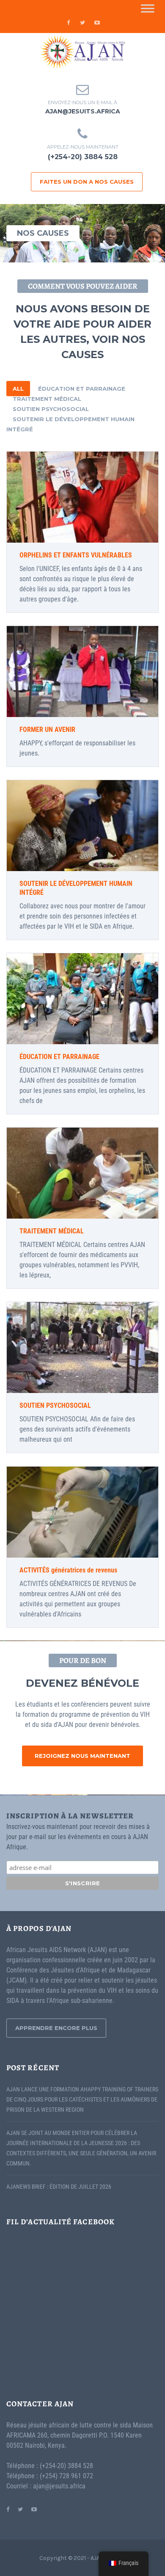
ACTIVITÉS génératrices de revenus (68, 1570)
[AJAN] (82, 52)
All (18, 389)
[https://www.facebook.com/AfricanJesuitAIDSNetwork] (8, 2509)
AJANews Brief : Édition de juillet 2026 (59, 2187)
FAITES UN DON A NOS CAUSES (87, 182)
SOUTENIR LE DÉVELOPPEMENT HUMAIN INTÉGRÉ (70, 424)
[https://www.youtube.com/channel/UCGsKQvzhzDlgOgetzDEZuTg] (34, 2509)
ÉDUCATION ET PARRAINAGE (82, 389)
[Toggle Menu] (148, 8)
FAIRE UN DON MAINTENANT (82, 497)
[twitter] (82, 22)
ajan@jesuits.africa (83, 111)
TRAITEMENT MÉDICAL (47, 399)
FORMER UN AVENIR (47, 729)
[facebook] (68, 22)
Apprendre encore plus (56, 2028)
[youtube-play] (97, 22)
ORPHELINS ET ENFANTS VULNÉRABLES (76, 555)
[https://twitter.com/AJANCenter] (20, 2509)
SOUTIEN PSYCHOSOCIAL (51, 409)
